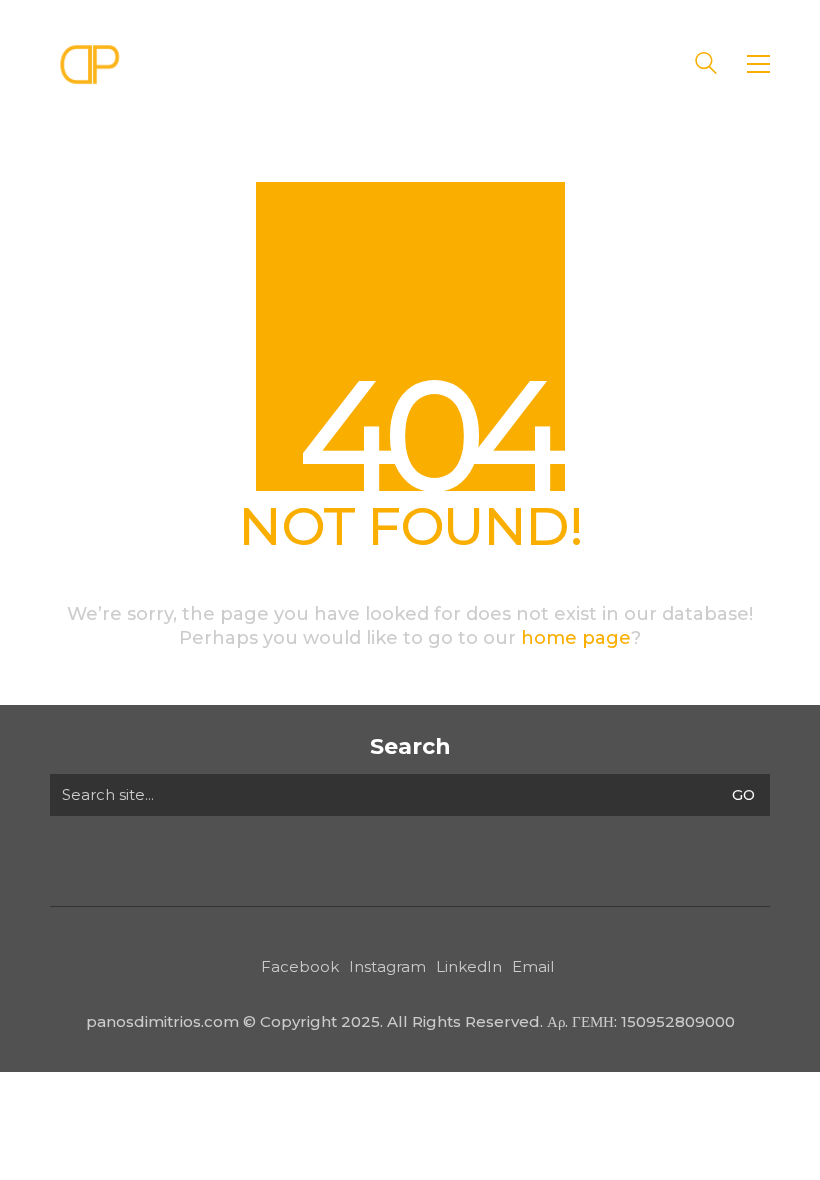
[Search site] (706, 65)
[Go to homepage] (90, 63)
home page (576, 638)
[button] (758, 64)
